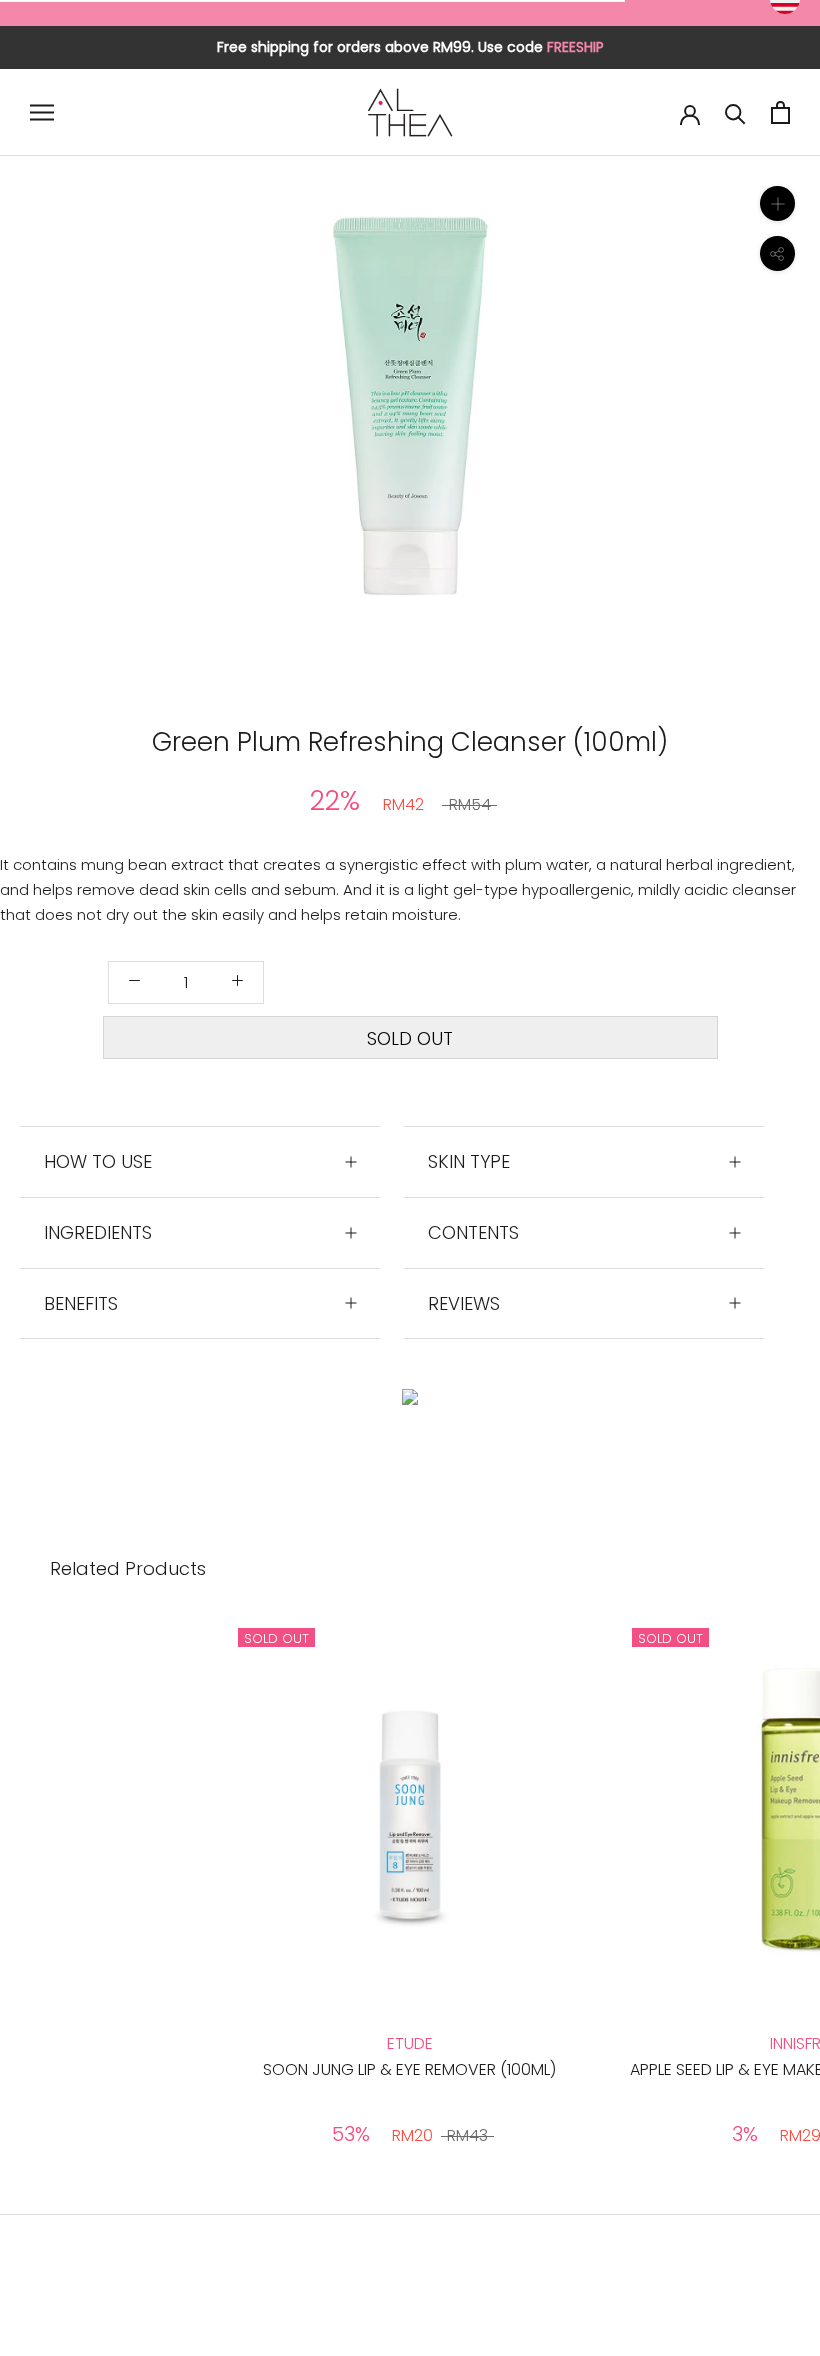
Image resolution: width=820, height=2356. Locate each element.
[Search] (735, 112)
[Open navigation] (42, 112)
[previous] (222, 428)
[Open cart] (780, 112)
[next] (597, 428)
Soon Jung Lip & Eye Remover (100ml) (409, 2069)
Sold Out (410, 1038)
